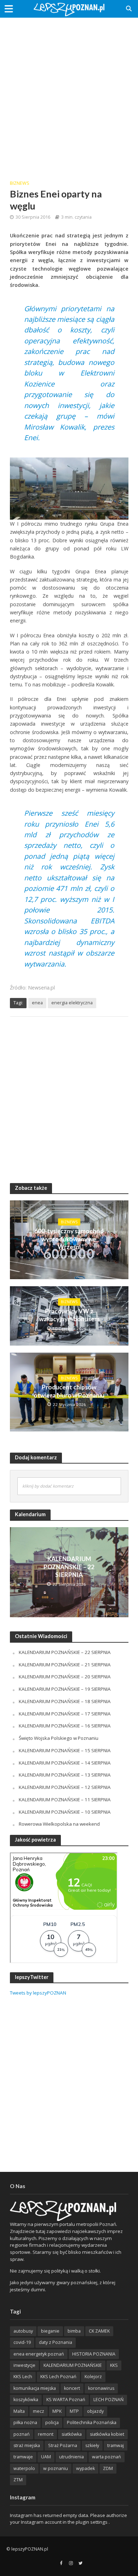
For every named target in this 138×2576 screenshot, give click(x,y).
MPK (57, 2411)
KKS (114, 2365)
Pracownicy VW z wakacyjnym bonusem (69, 1315)
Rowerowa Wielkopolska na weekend (59, 1824)
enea (37, 1003)
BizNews (20, 183)
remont (46, 2434)
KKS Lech (23, 2377)
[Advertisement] (69, 94)
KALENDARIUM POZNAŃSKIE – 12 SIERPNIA (65, 1787)
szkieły (92, 2445)
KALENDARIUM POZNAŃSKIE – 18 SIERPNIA (65, 1701)
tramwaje (23, 2457)
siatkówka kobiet (107, 2434)
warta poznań (107, 2457)
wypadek (85, 2468)
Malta (19, 2411)
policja (52, 2423)
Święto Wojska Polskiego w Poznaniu (59, 1738)
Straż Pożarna (63, 2445)
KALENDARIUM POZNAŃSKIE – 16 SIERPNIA (65, 1726)
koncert (72, 2388)
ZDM (108, 2468)
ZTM (18, 2480)
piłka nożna (25, 2423)
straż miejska (27, 2445)
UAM (46, 2457)
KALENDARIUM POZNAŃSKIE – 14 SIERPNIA (65, 1763)
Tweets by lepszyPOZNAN (38, 1993)
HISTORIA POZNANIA (94, 2354)
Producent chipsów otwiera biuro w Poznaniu (69, 1391)
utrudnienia (71, 2457)
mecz (39, 2411)
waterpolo (24, 2468)
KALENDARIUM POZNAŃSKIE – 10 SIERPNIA (65, 1812)
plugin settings (92, 2522)
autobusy (23, 2331)
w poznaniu (56, 2468)
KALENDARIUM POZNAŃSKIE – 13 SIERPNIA (65, 1775)
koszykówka (26, 2400)
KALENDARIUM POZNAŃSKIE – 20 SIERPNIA (65, 1677)
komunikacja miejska (35, 2388)
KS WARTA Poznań (66, 2400)
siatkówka (72, 2434)
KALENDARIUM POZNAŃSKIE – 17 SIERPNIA (65, 1714)
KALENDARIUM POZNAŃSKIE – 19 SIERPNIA (65, 1689)
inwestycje (24, 2365)
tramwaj (116, 2445)
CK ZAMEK (99, 2331)
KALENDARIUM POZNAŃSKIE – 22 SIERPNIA (69, 1567)
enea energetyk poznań (39, 2354)
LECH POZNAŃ (108, 2400)
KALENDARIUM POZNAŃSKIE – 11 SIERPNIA (65, 1800)
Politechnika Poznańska (92, 2423)
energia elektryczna (72, 1003)
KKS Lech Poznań (58, 2377)
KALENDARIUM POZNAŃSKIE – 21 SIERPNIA (65, 1665)
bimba (74, 2331)
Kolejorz (93, 2377)
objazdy (95, 2411)
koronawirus (101, 2388)
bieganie (50, 2331)
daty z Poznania (56, 2342)
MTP (74, 2411)
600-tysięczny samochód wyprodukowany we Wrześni (69, 1239)
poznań (22, 2434)
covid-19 (22, 2342)
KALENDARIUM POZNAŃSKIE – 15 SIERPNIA (65, 1750)
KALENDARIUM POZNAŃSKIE (73, 2365)
